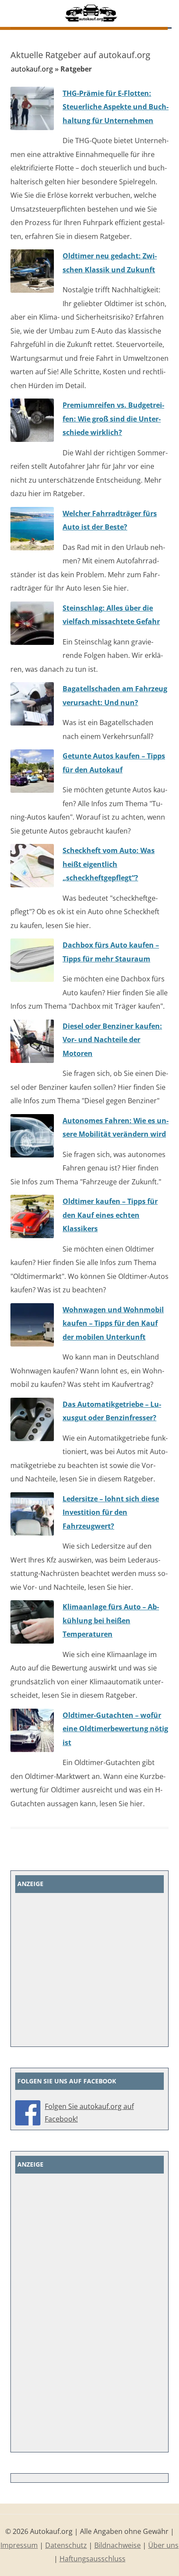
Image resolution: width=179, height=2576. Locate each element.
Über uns (163, 2545)
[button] (167, 14)
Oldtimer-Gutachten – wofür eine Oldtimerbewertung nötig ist (115, 1729)
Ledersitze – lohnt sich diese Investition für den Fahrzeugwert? (111, 1512)
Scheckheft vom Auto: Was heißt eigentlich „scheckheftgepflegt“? (109, 864)
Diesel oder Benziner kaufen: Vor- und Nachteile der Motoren (112, 1040)
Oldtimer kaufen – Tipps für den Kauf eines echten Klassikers (110, 1215)
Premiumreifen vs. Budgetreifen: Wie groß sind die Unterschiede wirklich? (113, 419)
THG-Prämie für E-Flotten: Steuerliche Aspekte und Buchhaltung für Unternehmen (116, 107)
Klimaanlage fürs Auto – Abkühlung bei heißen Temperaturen (111, 1620)
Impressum (19, 2545)
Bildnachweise (118, 2545)
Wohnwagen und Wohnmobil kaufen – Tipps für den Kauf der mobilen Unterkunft (113, 1323)
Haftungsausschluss (93, 2559)
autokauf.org (32, 69)
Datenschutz (66, 2545)
